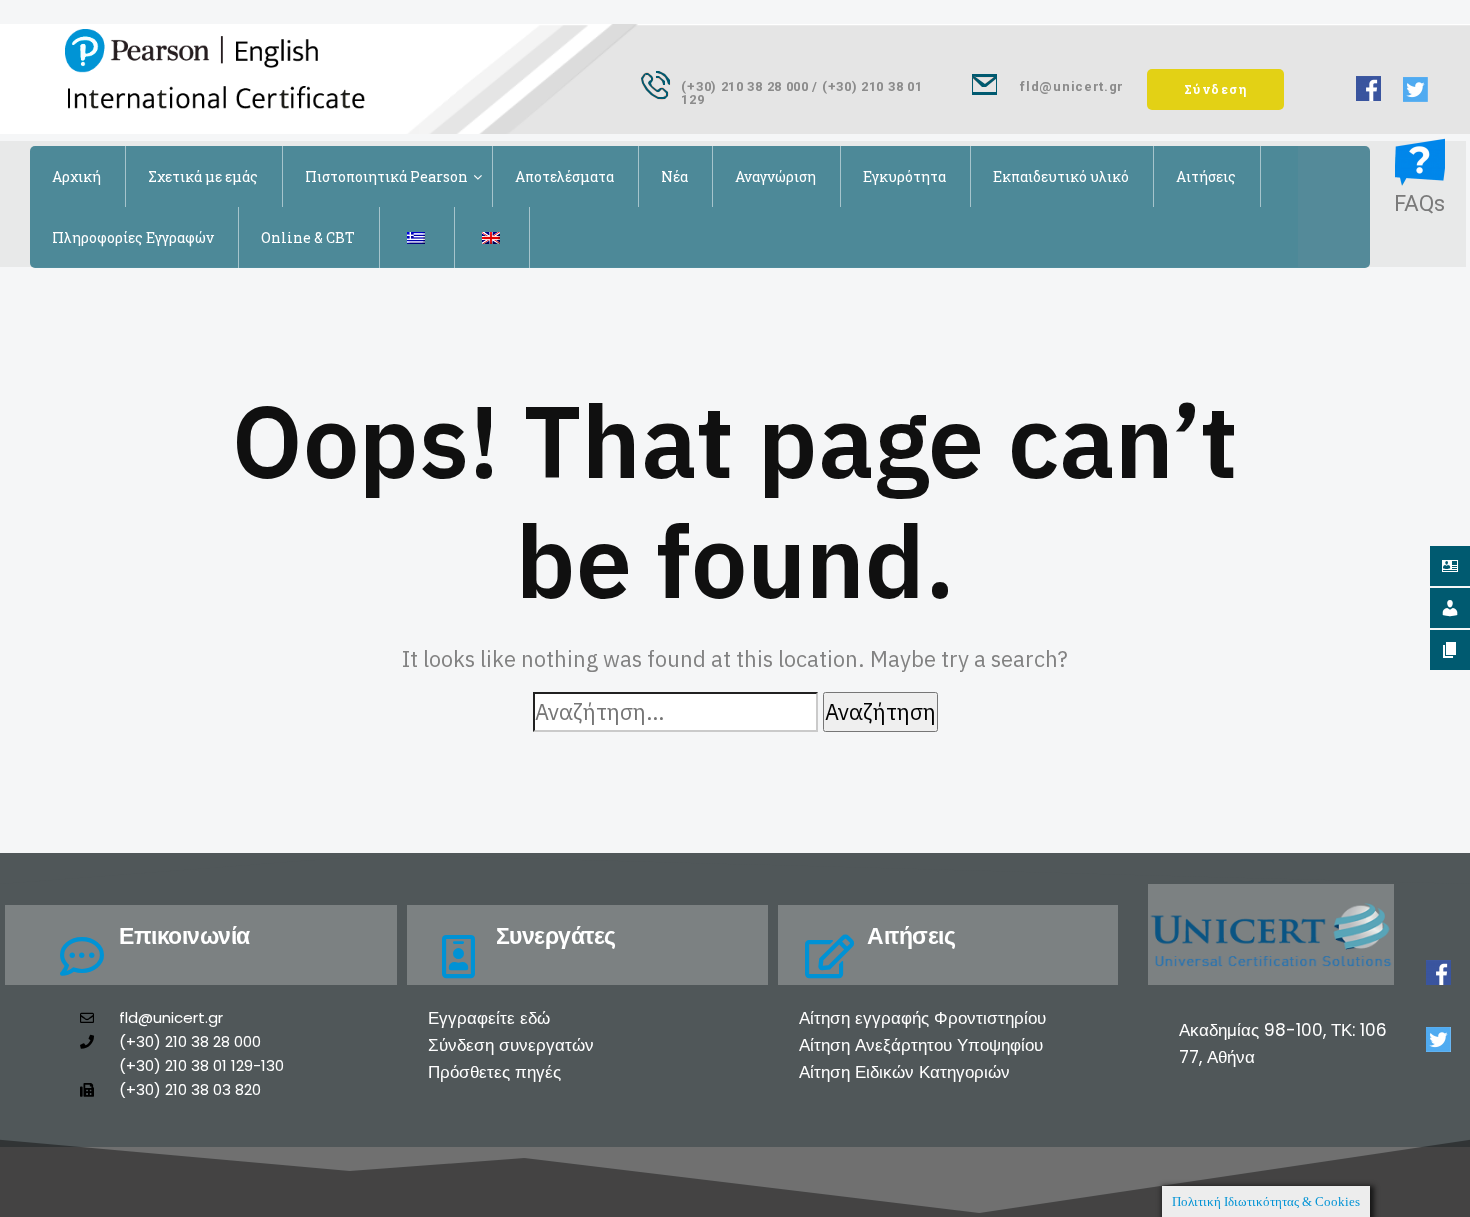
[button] (1216, 89)
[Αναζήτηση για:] (675, 711)
